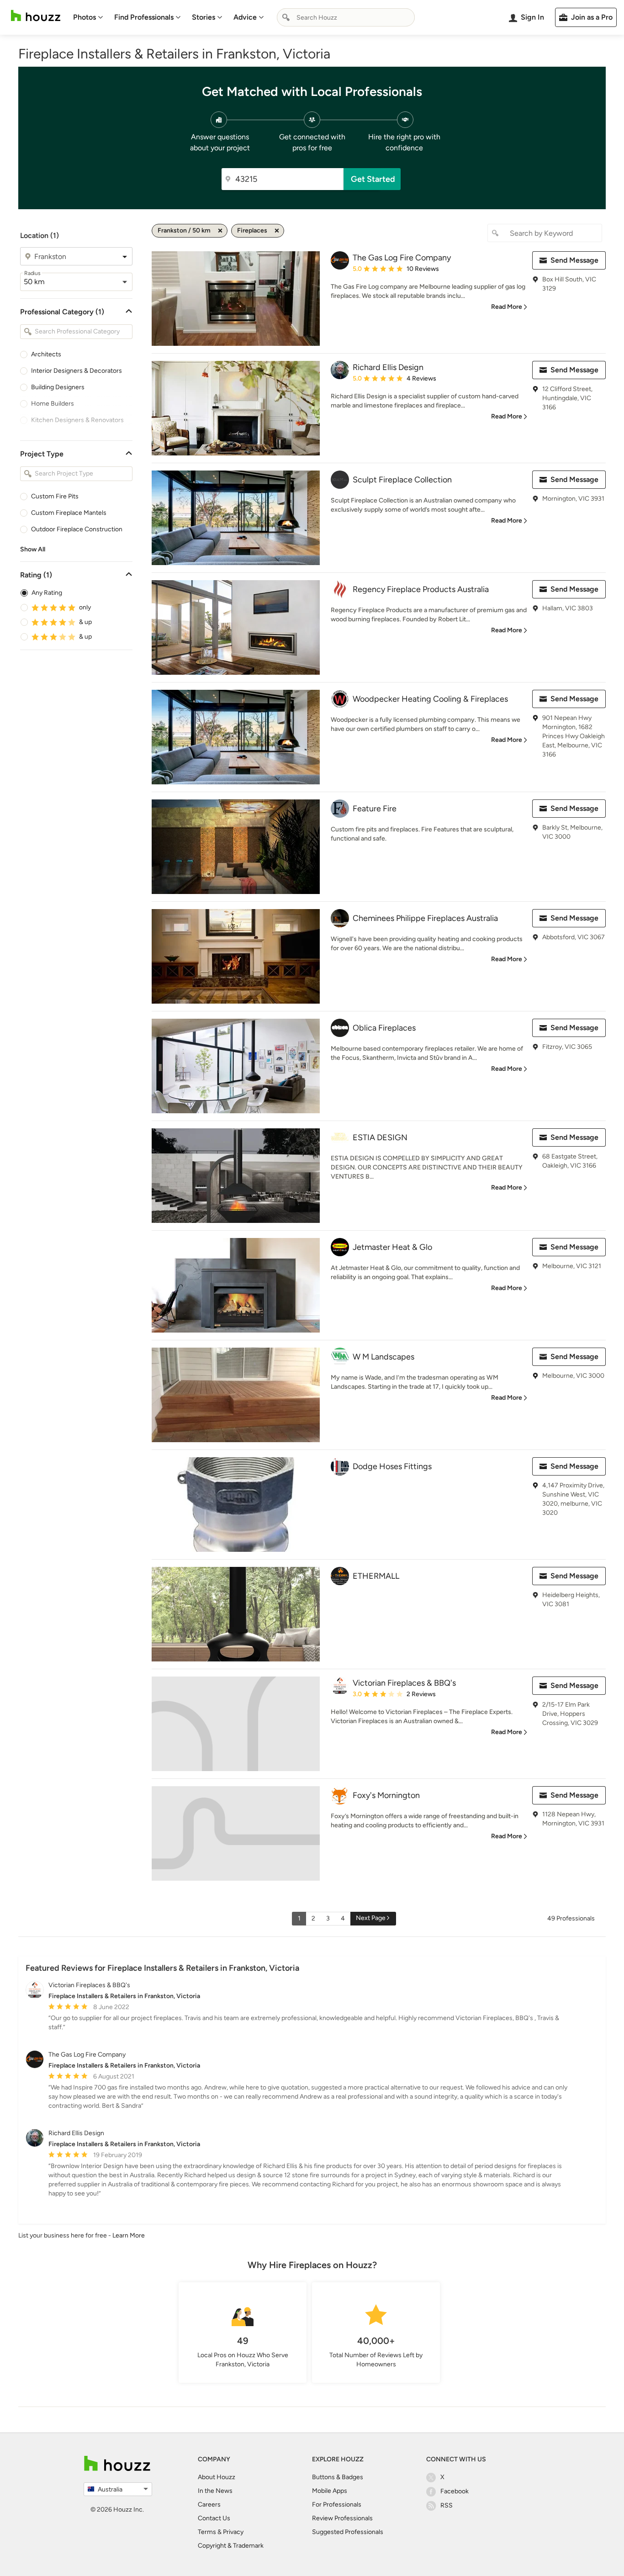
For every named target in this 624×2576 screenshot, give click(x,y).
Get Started (373, 179)
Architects (46, 354)
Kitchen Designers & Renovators (77, 420)
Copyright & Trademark (231, 2546)
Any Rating (47, 593)
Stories (204, 17)
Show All (33, 549)
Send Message (574, 260)
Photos (85, 17)
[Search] (286, 17)
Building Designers (58, 387)
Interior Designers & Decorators (77, 371)
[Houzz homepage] (36, 16)
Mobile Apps (330, 2491)
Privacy (233, 2532)
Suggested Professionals (348, 2532)
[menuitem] (88, 17)
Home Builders (53, 404)
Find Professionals (144, 17)
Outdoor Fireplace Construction (77, 529)
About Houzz (217, 2477)
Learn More (129, 2235)
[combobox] (346, 17)
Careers (209, 2505)
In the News (215, 2491)
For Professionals (337, 2505)
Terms (207, 2532)
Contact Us (214, 2518)
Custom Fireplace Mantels (69, 513)
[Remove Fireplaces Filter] (277, 231)
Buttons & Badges (338, 2477)
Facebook (455, 2491)
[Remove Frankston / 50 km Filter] (220, 231)
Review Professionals (342, 2518)
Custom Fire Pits (55, 496)
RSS (447, 2505)
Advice (245, 17)
